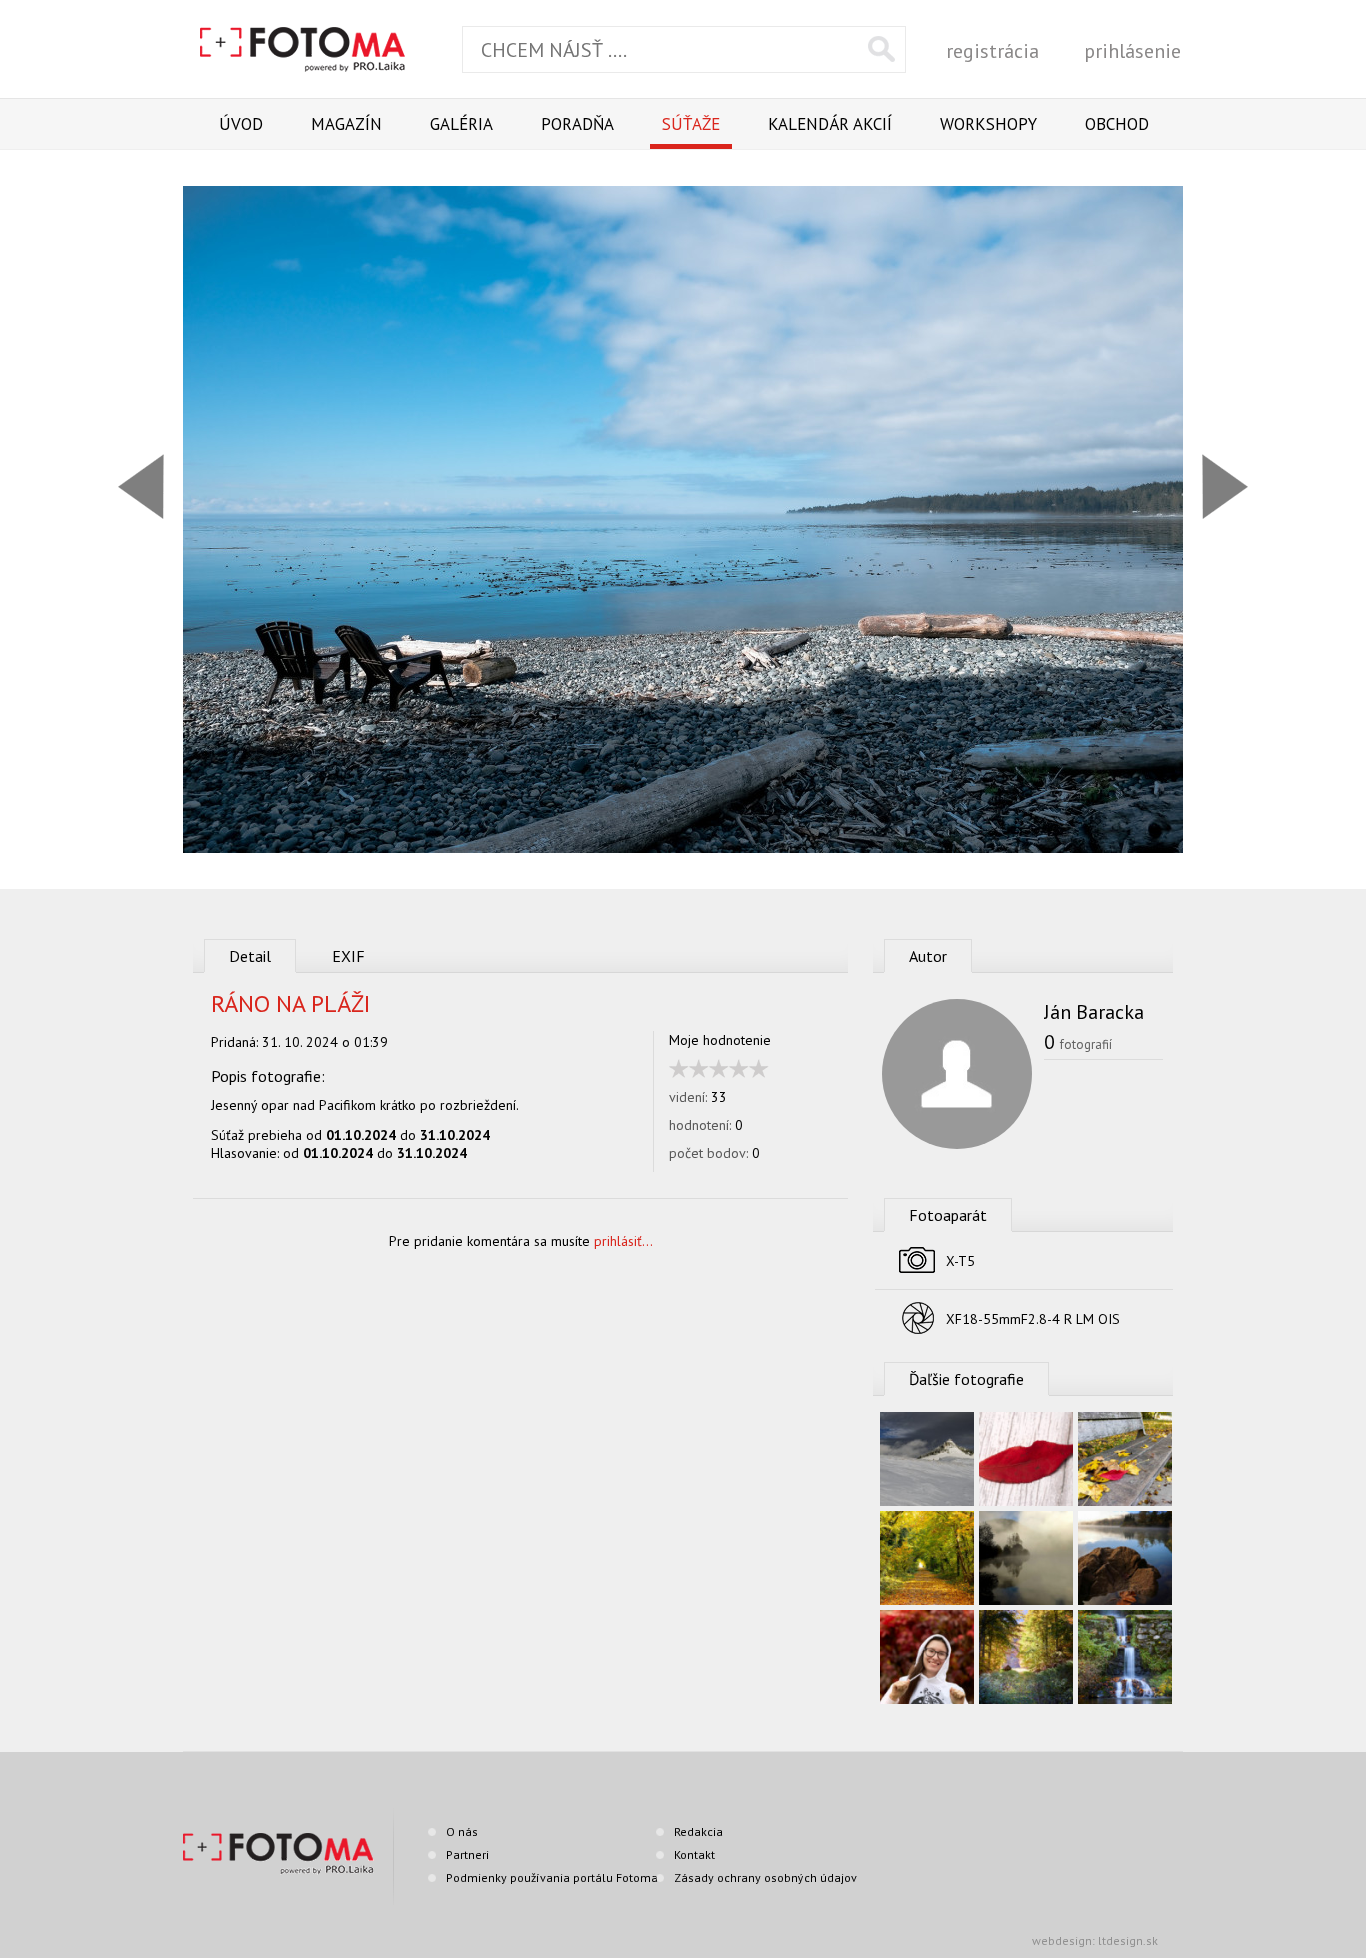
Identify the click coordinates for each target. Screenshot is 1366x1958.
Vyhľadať (881, 49)
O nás (462, 1831)
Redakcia (698, 1831)
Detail (250, 956)
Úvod (241, 124)
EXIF (348, 956)
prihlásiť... (623, 1241)
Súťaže (691, 124)
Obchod (1117, 124)
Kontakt (694, 1854)
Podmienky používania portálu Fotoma (552, 1877)
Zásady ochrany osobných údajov (765, 1877)
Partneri (467, 1854)
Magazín (346, 124)
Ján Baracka (1094, 1012)
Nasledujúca (1225, 486)
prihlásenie (1132, 51)
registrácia (992, 51)
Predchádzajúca (141, 486)
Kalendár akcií (830, 124)
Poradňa (577, 124)
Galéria (461, 124)
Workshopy (988, 124)
